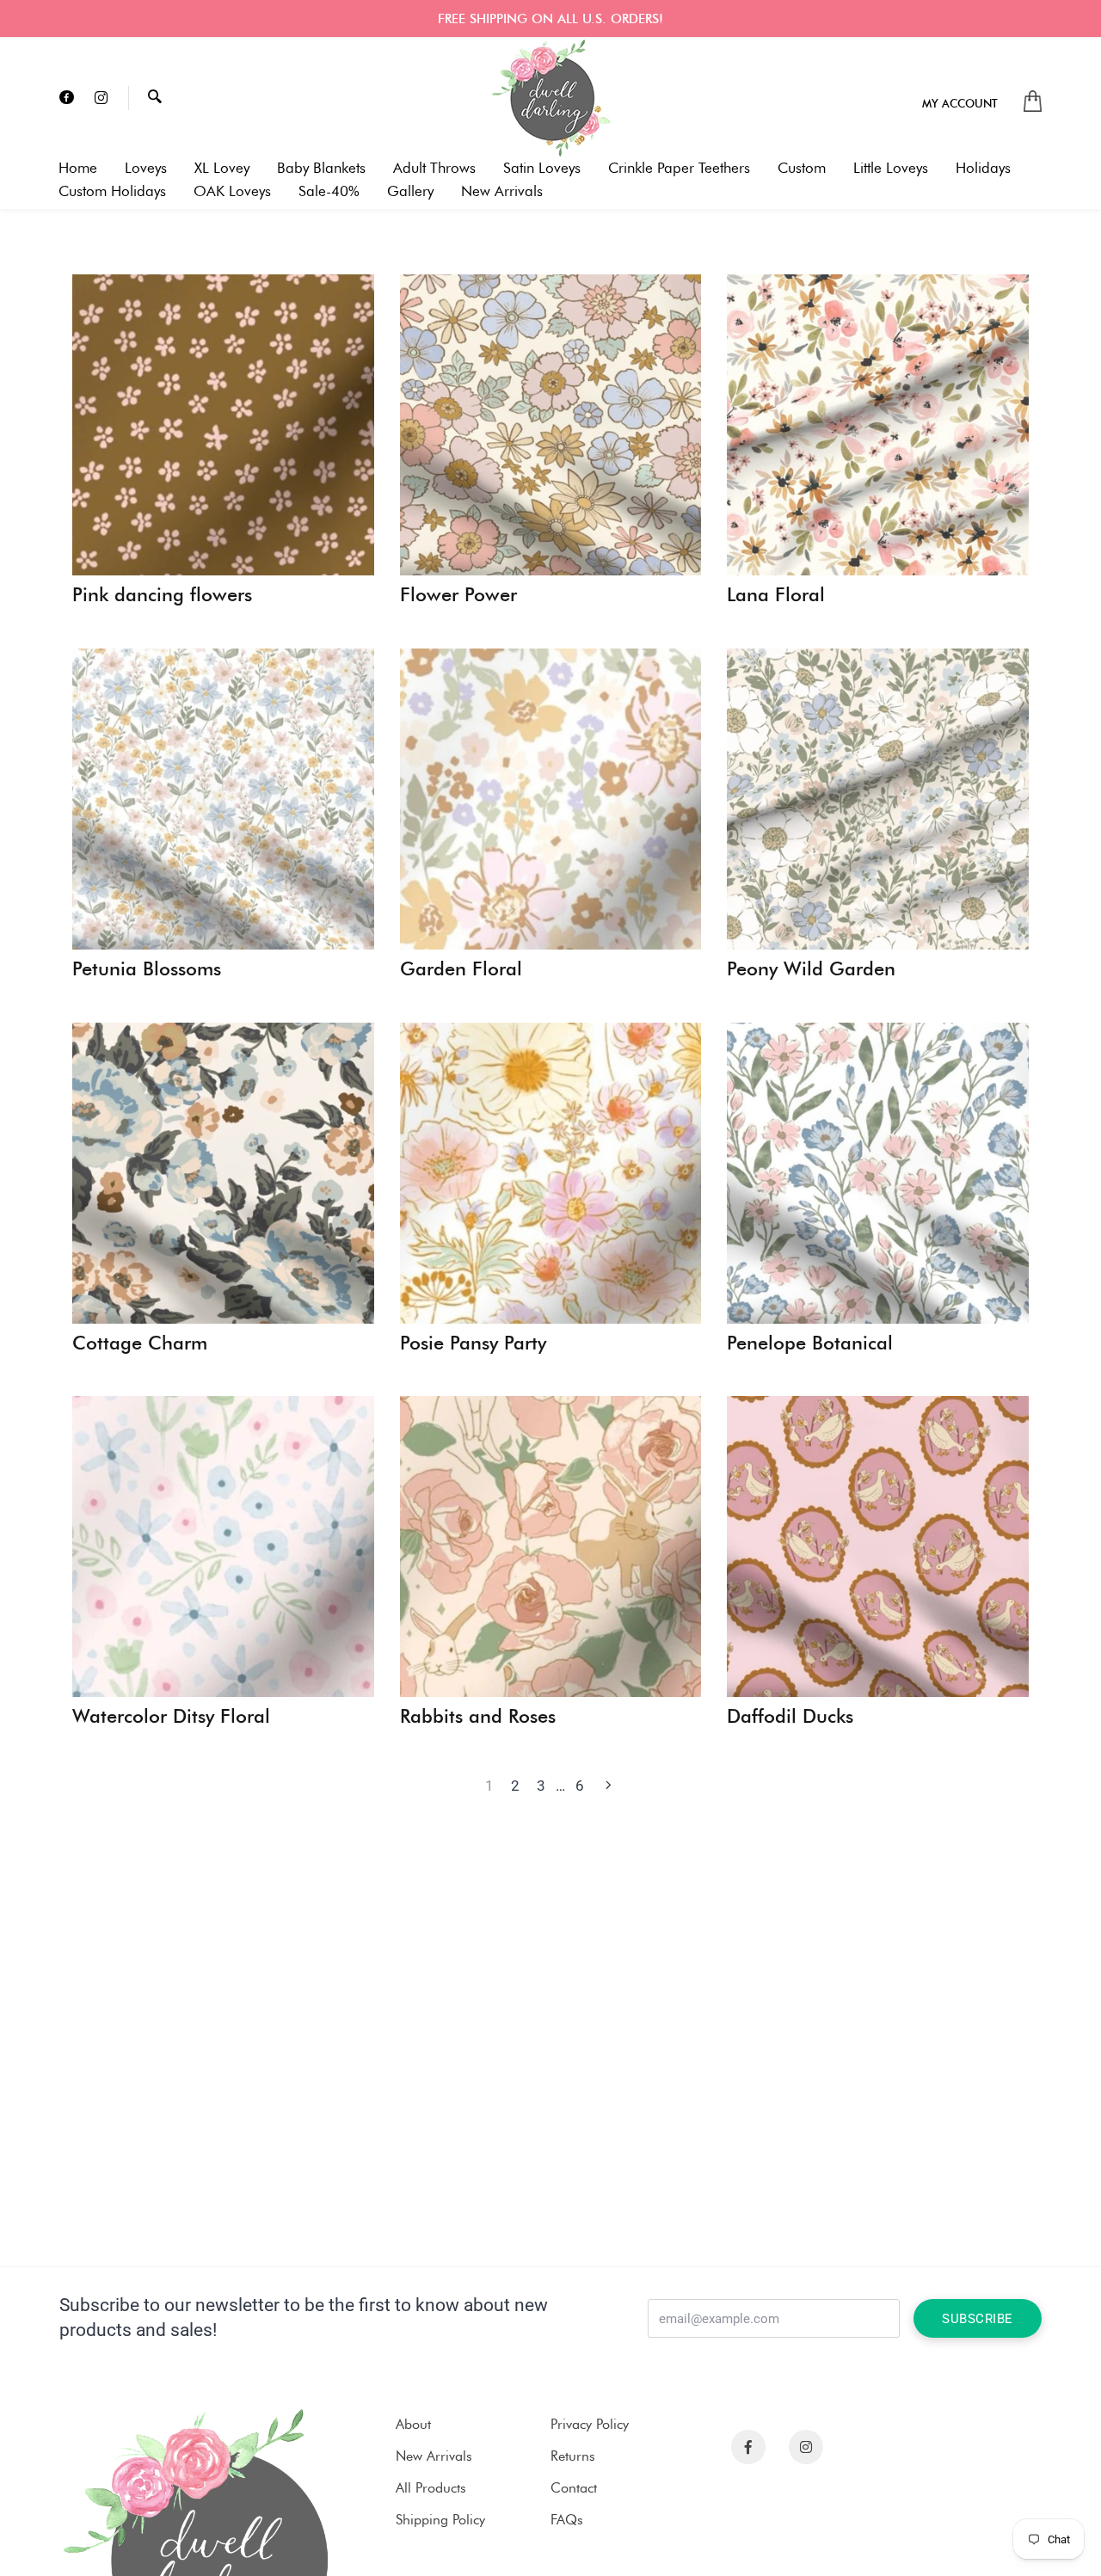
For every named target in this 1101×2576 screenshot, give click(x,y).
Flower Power (458, 595)
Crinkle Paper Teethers (679, 168)
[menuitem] (960, 103)
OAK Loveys (232, 191)
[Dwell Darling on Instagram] (101, 98)
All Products (431, 2488)
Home (78, 168)
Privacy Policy (590, 2424)
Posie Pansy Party (473, 1343)
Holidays (983, 168)
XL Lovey (222, 168)
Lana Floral (776, 595)
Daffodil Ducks (790, 1717)
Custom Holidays (112, 191)
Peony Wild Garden (811, 969)
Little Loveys (891, 168)
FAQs (567, 2520)
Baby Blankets (321, 168)
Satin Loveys (542, 168)
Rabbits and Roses (478, 1717)
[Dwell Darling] (550, 98)
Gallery (410, 191)
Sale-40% (329, 191)
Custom (802, 168)
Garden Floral (461, 969)
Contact (574, 2488)
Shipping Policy (440, 2520)
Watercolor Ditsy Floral (171, 1717)
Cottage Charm (140, 1343)
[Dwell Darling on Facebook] (67, 98)
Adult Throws (434, 168)
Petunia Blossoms (147, 969)
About (413, 2424)
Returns (573, 2456)
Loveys (146, 168)
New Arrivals (502, 191)
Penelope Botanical (810, 1343)
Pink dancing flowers (162, 595)
